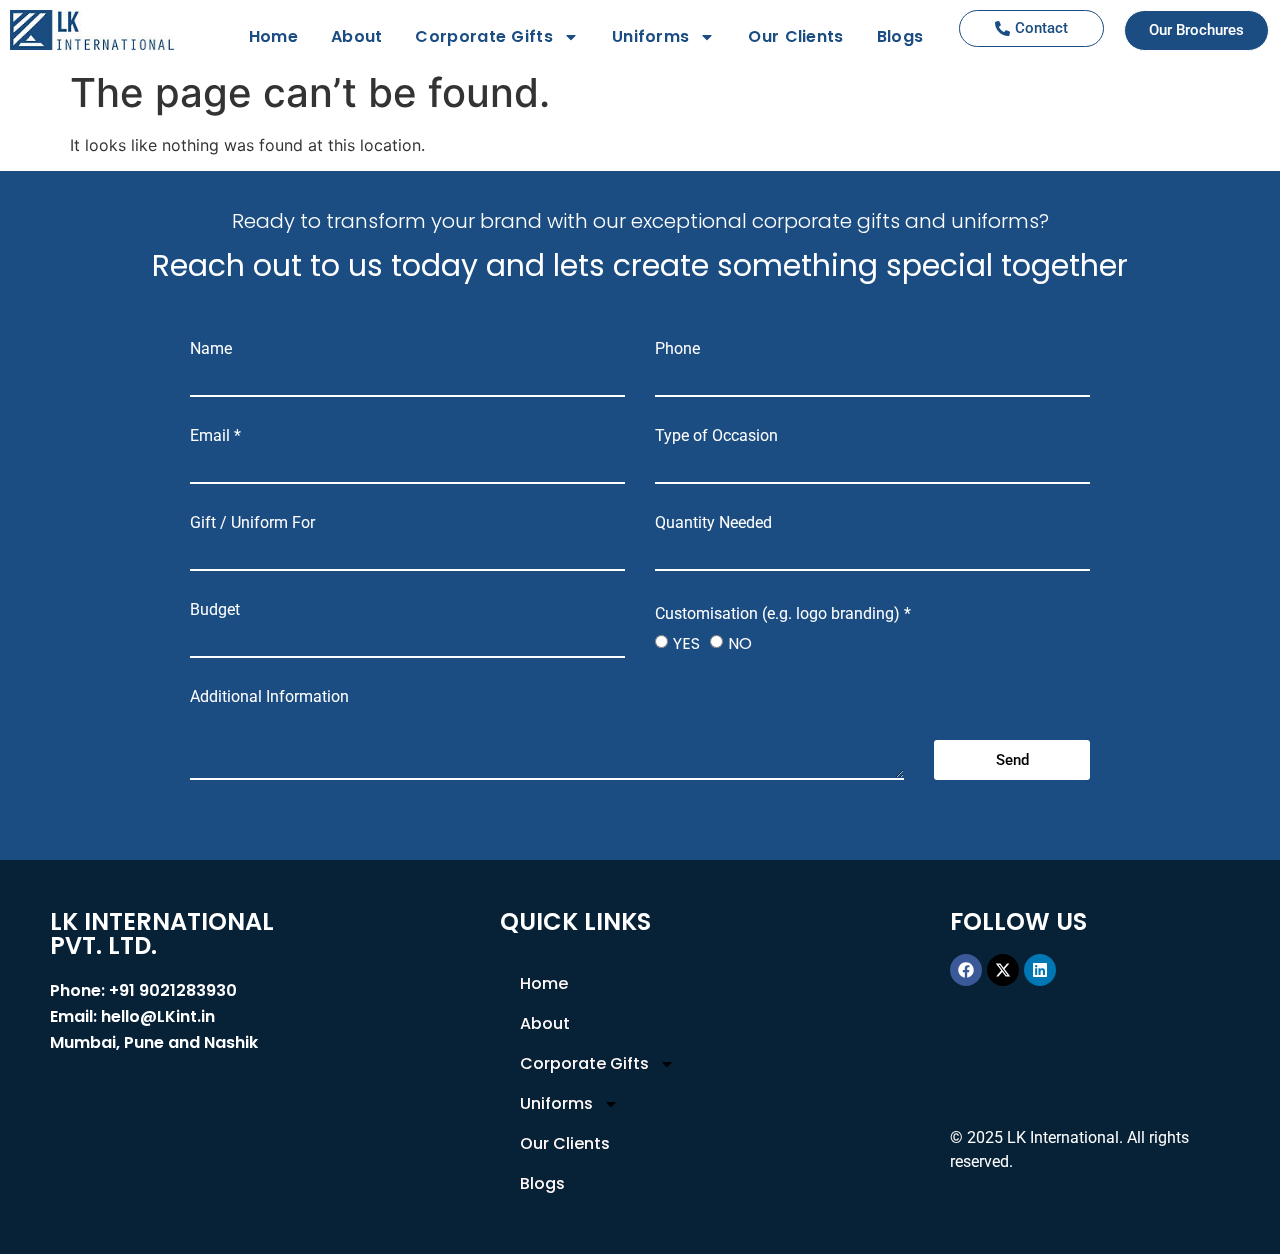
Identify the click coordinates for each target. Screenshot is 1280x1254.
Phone (677, 349)
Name (211, 349)
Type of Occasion (716, 436)
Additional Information (269, 697)
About (357, 36)
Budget (215, 610)
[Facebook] (966, 970)
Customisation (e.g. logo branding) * (783, 614)
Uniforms (650, 36)
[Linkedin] (1040, 970)
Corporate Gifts (484, 36)
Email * (215, 436)
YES (686, 643)
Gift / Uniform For (252, 523)
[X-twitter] (1003, 970)
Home (273, 36)
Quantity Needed (713, 523)
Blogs (900, 36)
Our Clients (795, 36)
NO (740, 643)
